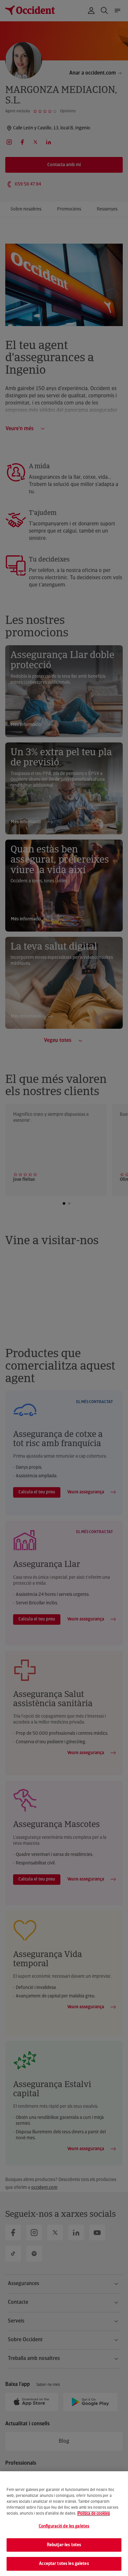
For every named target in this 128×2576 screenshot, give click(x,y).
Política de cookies (94, 2514)
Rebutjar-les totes (64, 2545)
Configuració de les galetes (64, 2526)
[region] (64, 2524)
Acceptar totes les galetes (64, 2564)
